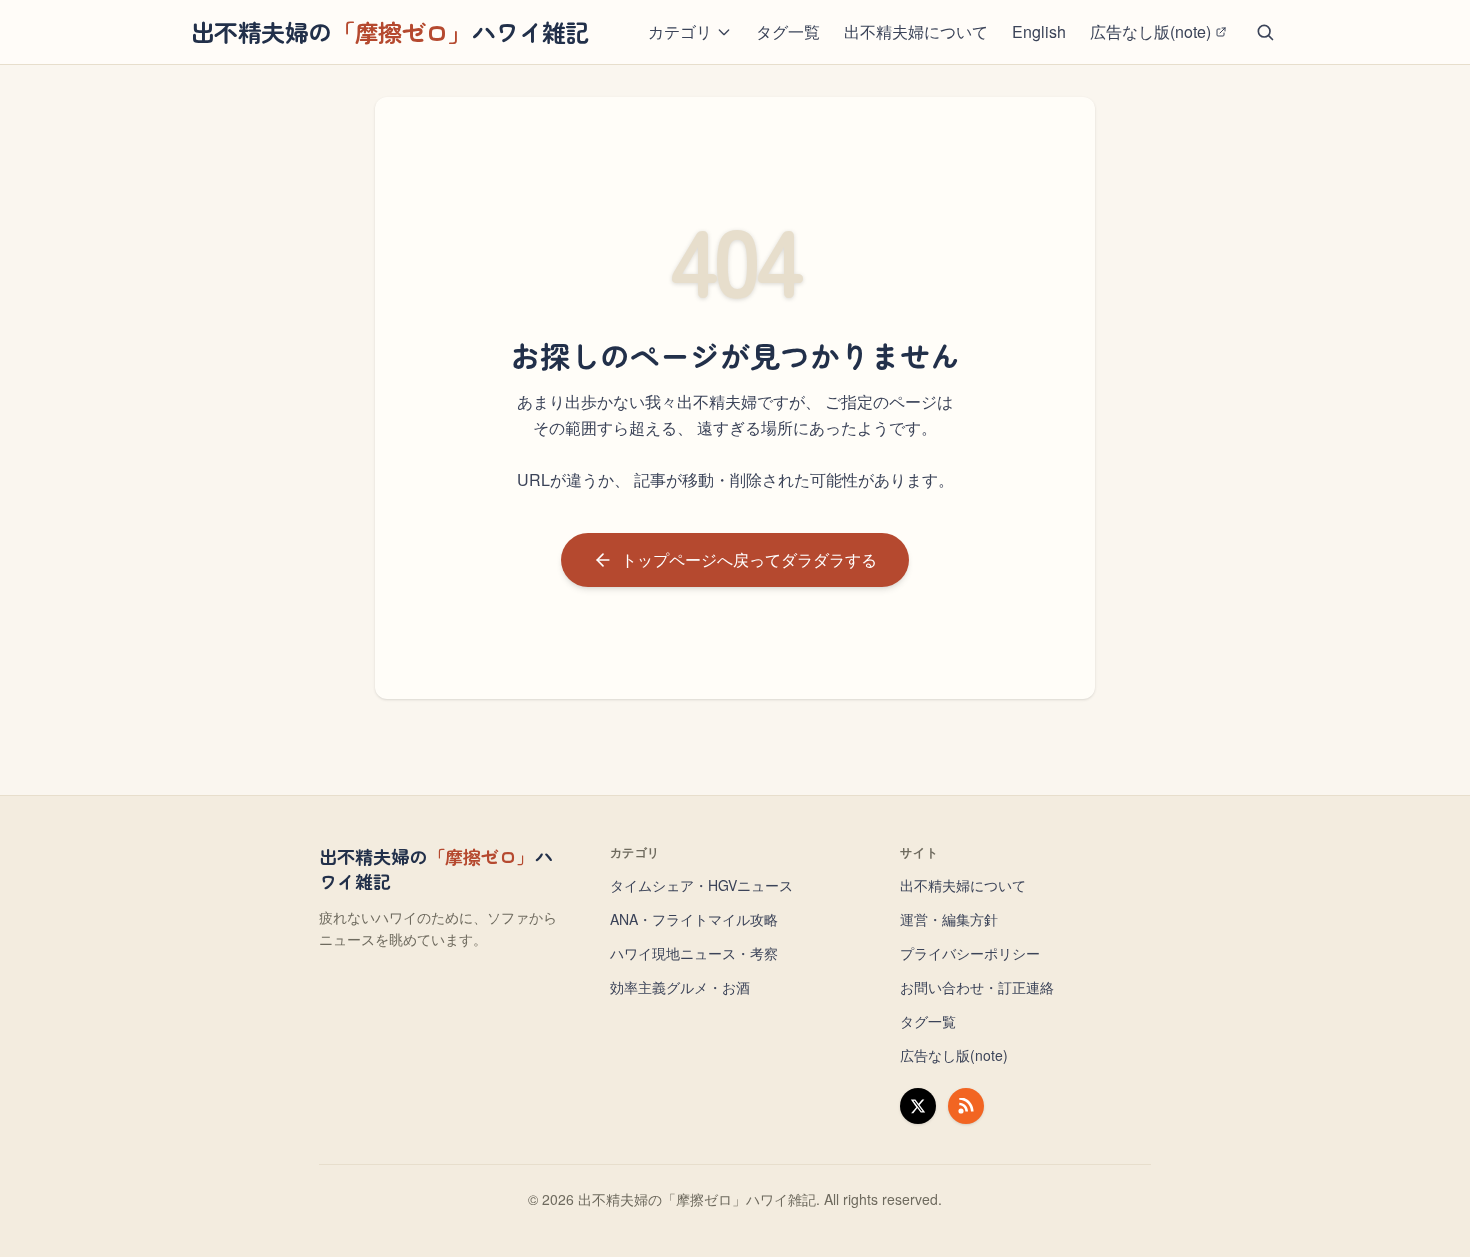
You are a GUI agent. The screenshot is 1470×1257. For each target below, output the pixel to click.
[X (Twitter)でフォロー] (918, 1106)
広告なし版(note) (1150, 31)
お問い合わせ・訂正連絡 (977, 987)
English (1039, 31)
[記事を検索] (1265, 32)
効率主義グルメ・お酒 (680, 987)
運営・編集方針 (949, 919)
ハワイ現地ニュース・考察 (694, 953)
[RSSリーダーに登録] (966, 1106)
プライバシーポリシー (970, 953)
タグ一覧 (788, 31)
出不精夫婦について (916, 31)
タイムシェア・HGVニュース (701, 885)
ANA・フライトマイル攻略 (694, 919)
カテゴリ (680, 31)
